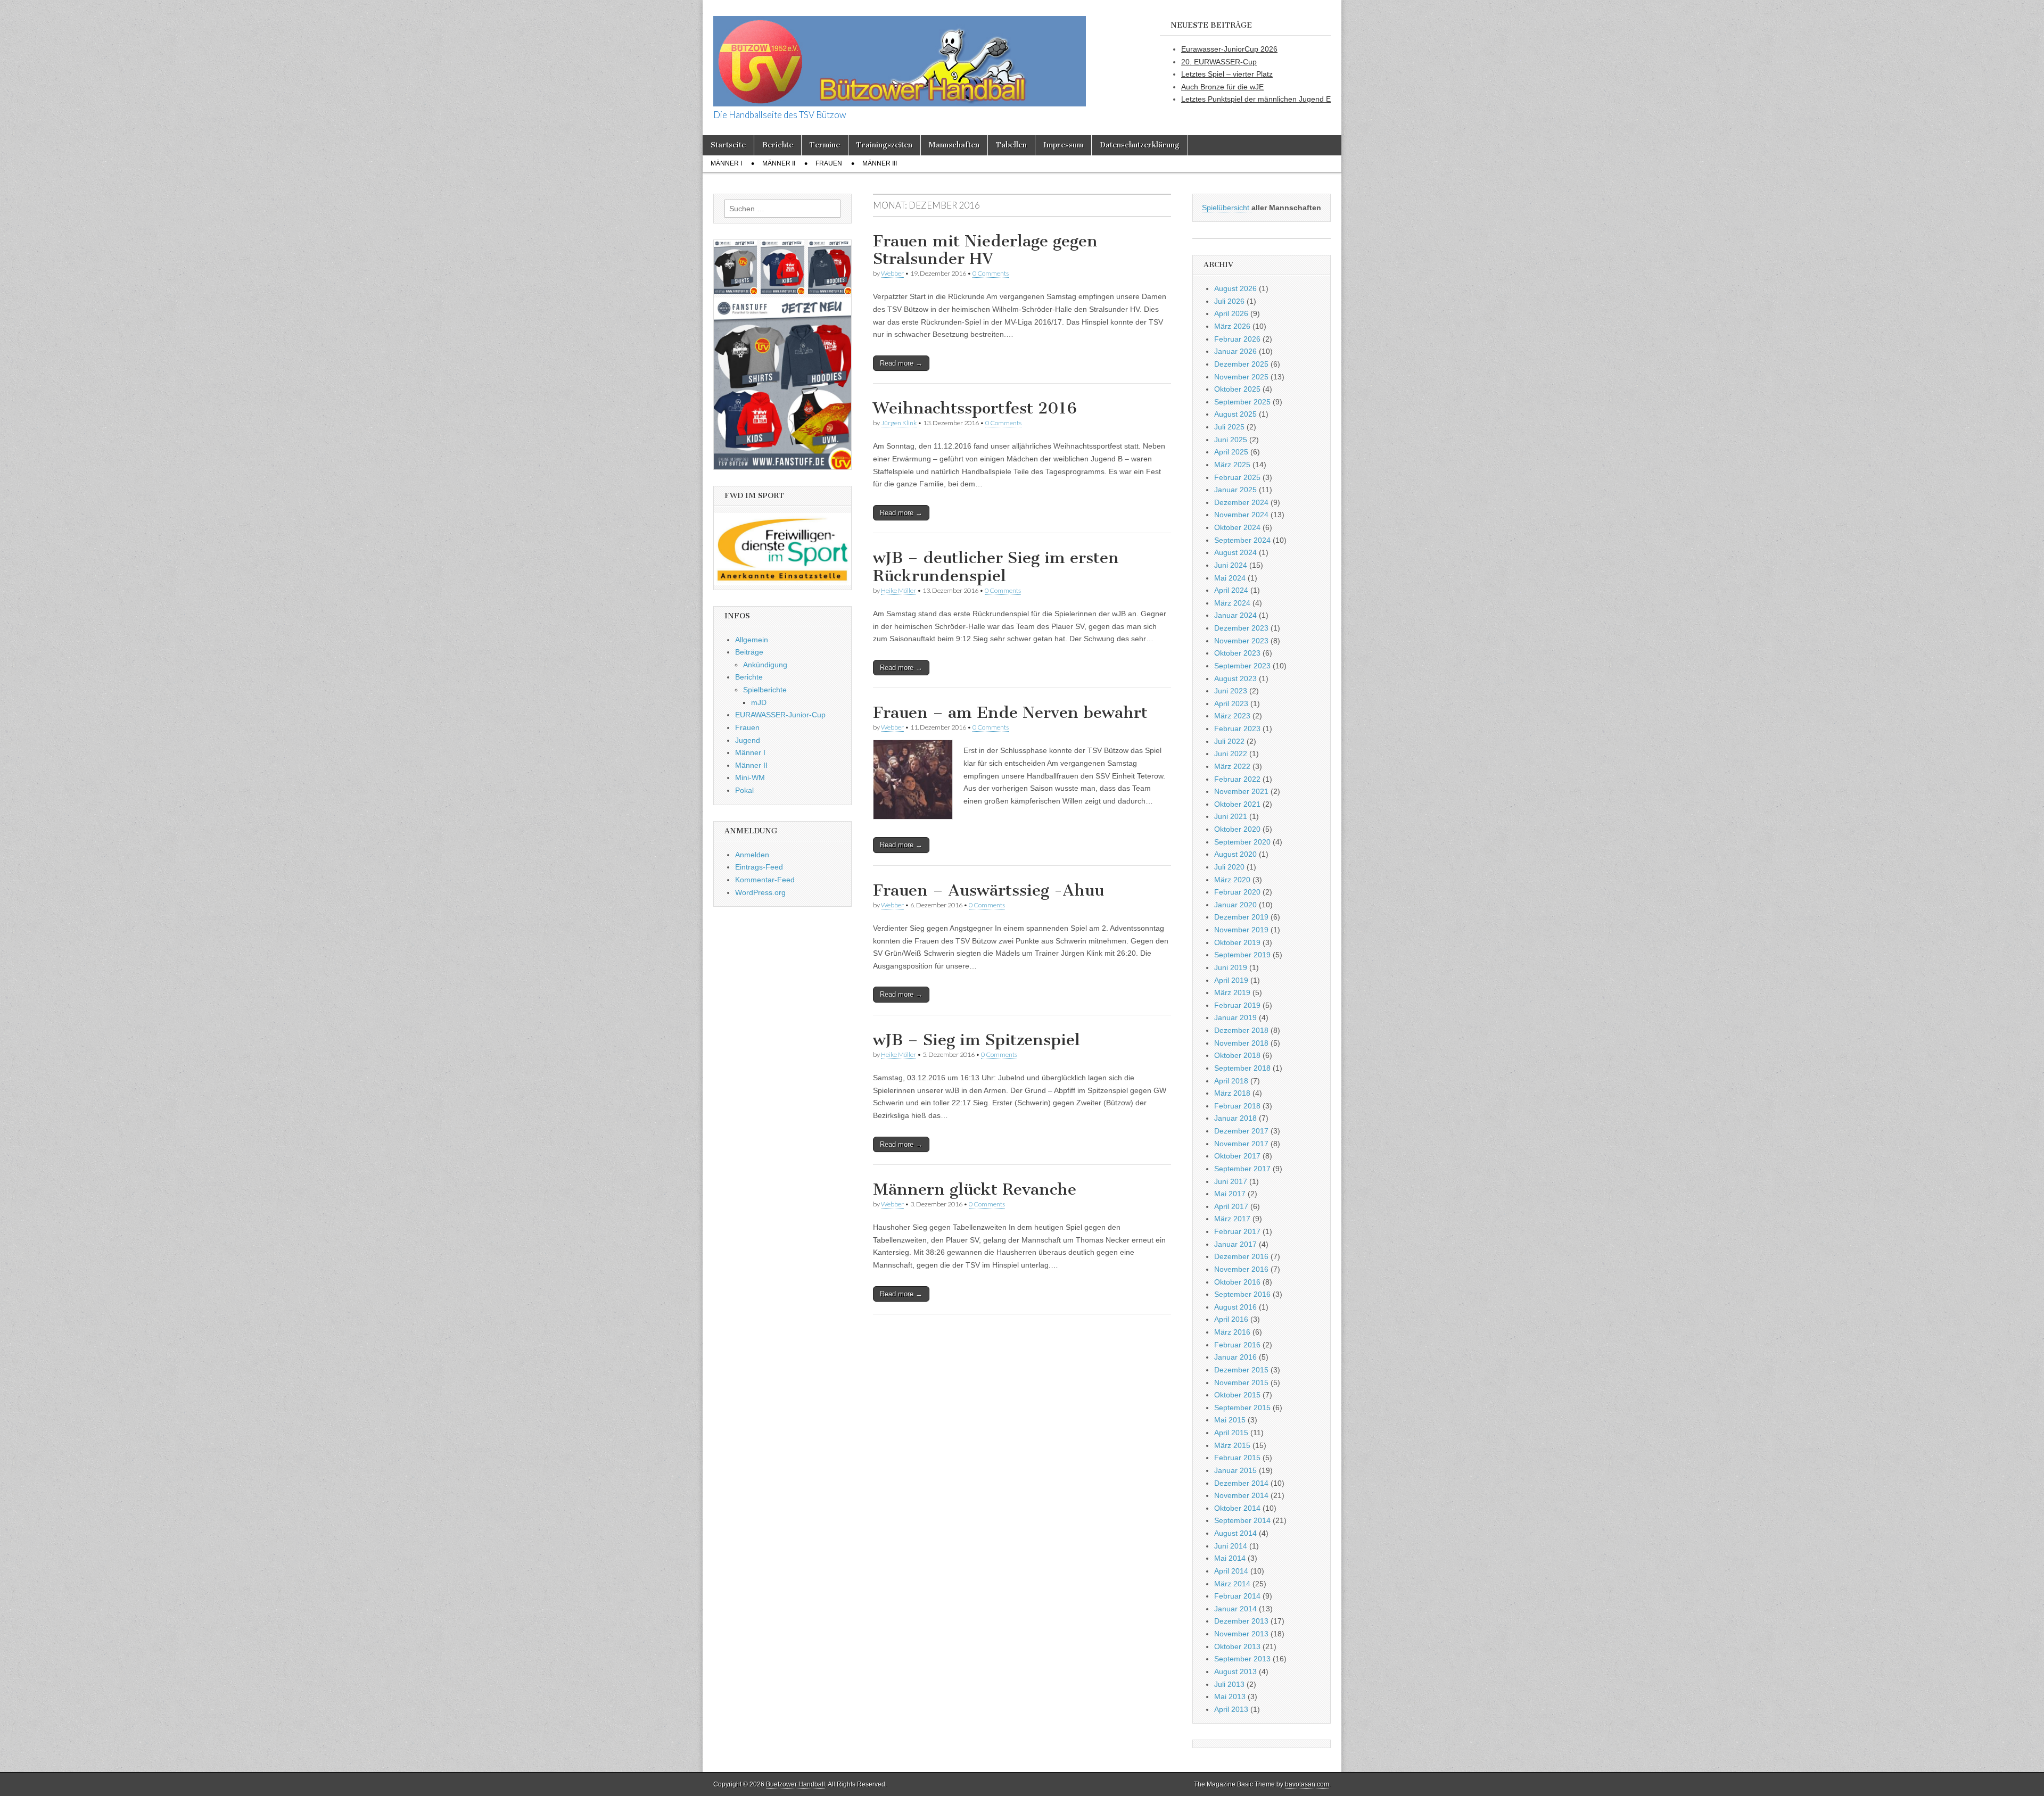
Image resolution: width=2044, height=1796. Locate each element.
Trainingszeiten (884, 145)
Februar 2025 (1237, 477)
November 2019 (1241, 930)
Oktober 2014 (1237, 1508)
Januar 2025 (1235, 490)
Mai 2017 (1230, 1194)
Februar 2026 (1237, 339)
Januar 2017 (1235, 1244)
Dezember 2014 (1241, 1483)
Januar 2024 (1235, 615)
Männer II (779, 163)
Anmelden (752, 855)
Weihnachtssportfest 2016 (975, 408)
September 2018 (1242, 1068)
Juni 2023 (1231, 691)
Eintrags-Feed (759, 867)
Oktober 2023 (1237, 653)
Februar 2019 (1237, 1005)
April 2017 (1231, 1206)
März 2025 (1232, 465)
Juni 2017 (1231, 1181)
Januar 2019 (1235, 1017)
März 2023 (1232, 716)
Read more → (901, 363)
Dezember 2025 (1241, 364)
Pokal (744, 790)
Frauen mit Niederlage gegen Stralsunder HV (985, 250)
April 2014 (1231, 1571)
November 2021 (1241, 791)
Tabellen (1011, 145)
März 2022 (1232, 766)
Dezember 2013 (1241, 1621)
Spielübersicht (1227, 208)
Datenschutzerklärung (1140, 145)
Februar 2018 (1237, 1106)
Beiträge (749, 652)
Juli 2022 (1229, 741)
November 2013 (1241, 1634)
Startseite (728, 145)
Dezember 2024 (1241, 502)
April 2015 (1231, 1433)
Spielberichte (765, 690)
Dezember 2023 (1241, 628)
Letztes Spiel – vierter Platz (1227, 74)
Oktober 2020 (1237, 829)
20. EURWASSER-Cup (1219, 62)
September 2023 (1242, 666)
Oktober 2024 (1237, 527)
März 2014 (1232, 1584)
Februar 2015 (1237, 1458)
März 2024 (1232, 603)
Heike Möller (899, 590)
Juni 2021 (1231, 816)
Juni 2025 (1231, 440)
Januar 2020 (1235, 905)
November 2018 (1241, 1043)
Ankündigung (765, 665)
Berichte (778, 145)
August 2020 (1235, 854)
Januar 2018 (1235, 1118)
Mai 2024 (1230, 578)
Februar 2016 (1237, 1345)
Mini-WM (750, 777)
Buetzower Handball (796, 1784)
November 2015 (1241, 1383)
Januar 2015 (1235, 1470)
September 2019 (1242, 955)
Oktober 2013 (1237, 1646)
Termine (825, 145)
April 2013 (1231, 1709)
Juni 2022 (1231, 754)
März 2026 (1232, 326)
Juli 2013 (1229, 1684)
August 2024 (1235, 552)
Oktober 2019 (1237, 942)
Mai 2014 (1230, 1558)
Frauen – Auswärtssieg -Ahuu (988, 890)
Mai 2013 (1230, 1696)
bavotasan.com (1307, 1784)
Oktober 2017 (1237, 1156)
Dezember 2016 (1241, 1256)
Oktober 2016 (1237, 1282)
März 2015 (1232, 1445)
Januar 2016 (1235, 1357)
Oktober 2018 (1237, 1055)
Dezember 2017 (1241, 1131)
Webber (892, 273)
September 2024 (1242, 540)
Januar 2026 (1235, 351)
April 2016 (1231, 1319)
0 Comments (991, 273)
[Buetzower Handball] (900, 55)
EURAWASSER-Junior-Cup (780, 715)
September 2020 (1242, 842)
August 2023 (1235, 678)
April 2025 (1231, 452)
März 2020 (1232, 880)
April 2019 (1231, 980)
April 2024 (1231, 590)
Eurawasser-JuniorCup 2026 (1229, 49)
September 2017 (1242, 1169)
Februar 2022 (1237, 779)
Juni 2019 (1231, 967)
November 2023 (1241, 641)
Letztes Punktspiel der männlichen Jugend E (1256, 99)
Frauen (829, 163)
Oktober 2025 (1237, 389)
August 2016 (1235, 1307)
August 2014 (1235, 1533)
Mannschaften (954, 145)
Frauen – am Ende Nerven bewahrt (1010, 713)
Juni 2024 (1231, 565)
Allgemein (752, 640)
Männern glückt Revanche (975, 1189)
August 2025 (1235, 414)
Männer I (726, 163)
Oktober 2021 (1237, 804)
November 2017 (1241, 1144)
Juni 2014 (1231, 1546)
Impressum (1063, 145)
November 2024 (1241, 515)
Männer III (880, 163)
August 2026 (1235, 288)
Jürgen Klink (899, 423)
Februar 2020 (1237, 892)
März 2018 (1232, 1093)
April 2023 (1231, 703)
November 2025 (1241, 377)
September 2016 (1242, 1294)
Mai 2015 (1230, 1420)
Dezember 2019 (1241, 917)
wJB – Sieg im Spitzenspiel (976, 1040)
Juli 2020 (1229, 867)
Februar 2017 (1237, 1231)
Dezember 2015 (1241, 1370)
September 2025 (1242, 402)
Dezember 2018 (1241, 1030)
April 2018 (1231, 1081)
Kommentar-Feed (765, 880)
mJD (759, 702)
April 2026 (1231, 313)
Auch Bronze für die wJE (1222, 87)
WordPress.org (760, 892)
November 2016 (1241, 1269)
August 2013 (1235, 1671)
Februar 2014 (1237, 1596)
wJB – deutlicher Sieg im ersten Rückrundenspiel (996, 567)
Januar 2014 (1235, 1609)
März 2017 (1232, 1219)
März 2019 (1232, 992)
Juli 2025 (1229, 427)
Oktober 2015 (1237, 1395)
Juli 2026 (1229, 301)
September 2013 (1242, 1659)
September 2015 (1242, 1408)
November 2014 (1241, 1495)
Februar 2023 (1237, 729)
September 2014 (1242, 1520)
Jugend (748, 740)
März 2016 (1232, 1332)
